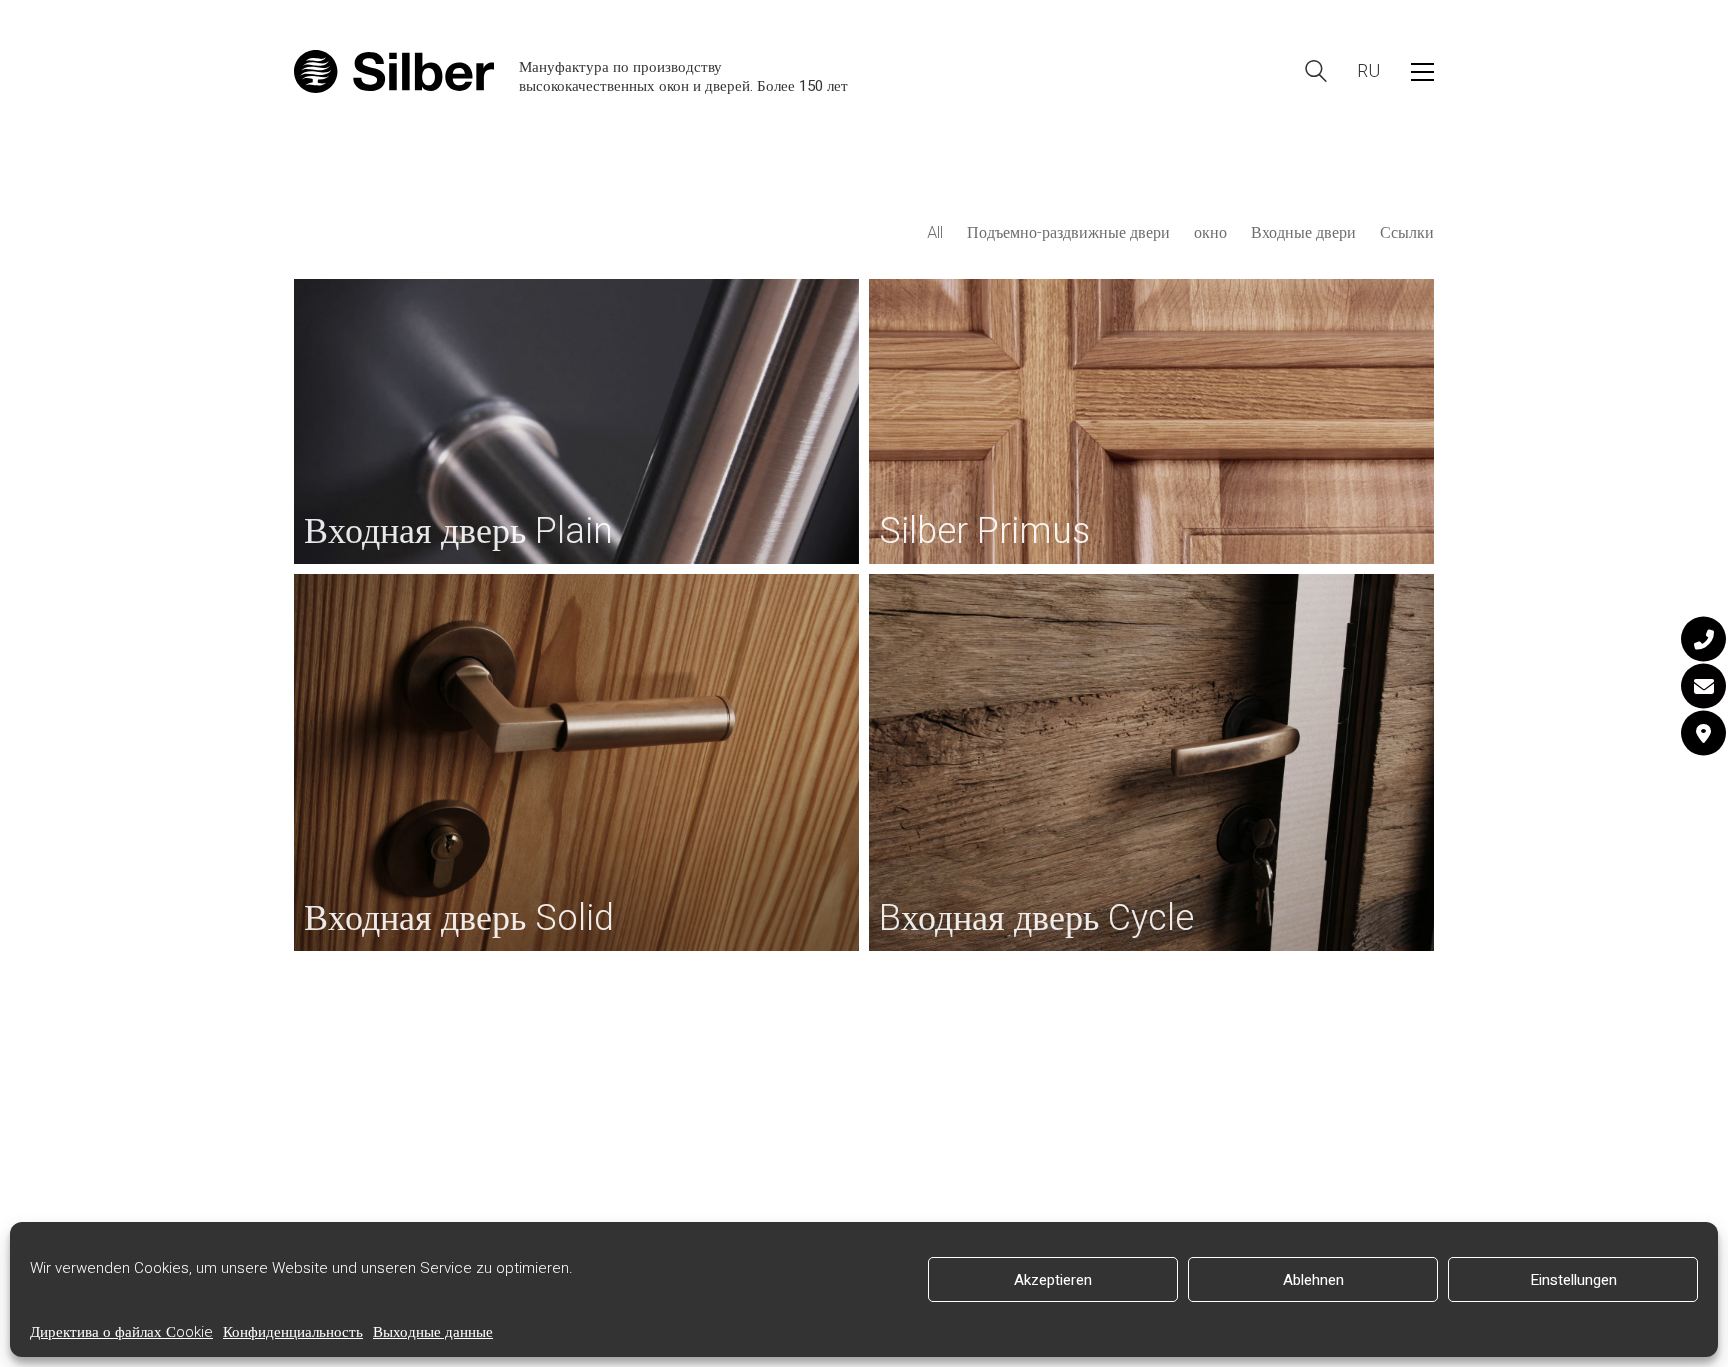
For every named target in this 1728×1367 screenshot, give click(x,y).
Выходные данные (433, 1332)
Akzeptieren (1053, 1280)
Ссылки (1407, 233)
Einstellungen (1573, 1280)
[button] (1422, 72)
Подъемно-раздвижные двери (1068, 233)
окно (1210, 233)
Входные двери (1303, 233)
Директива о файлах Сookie (121, 1332)
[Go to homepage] (394, 71)
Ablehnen (1313, 1280)
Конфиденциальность (293, 1332)
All (935, 233)
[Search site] (1316, 73)
